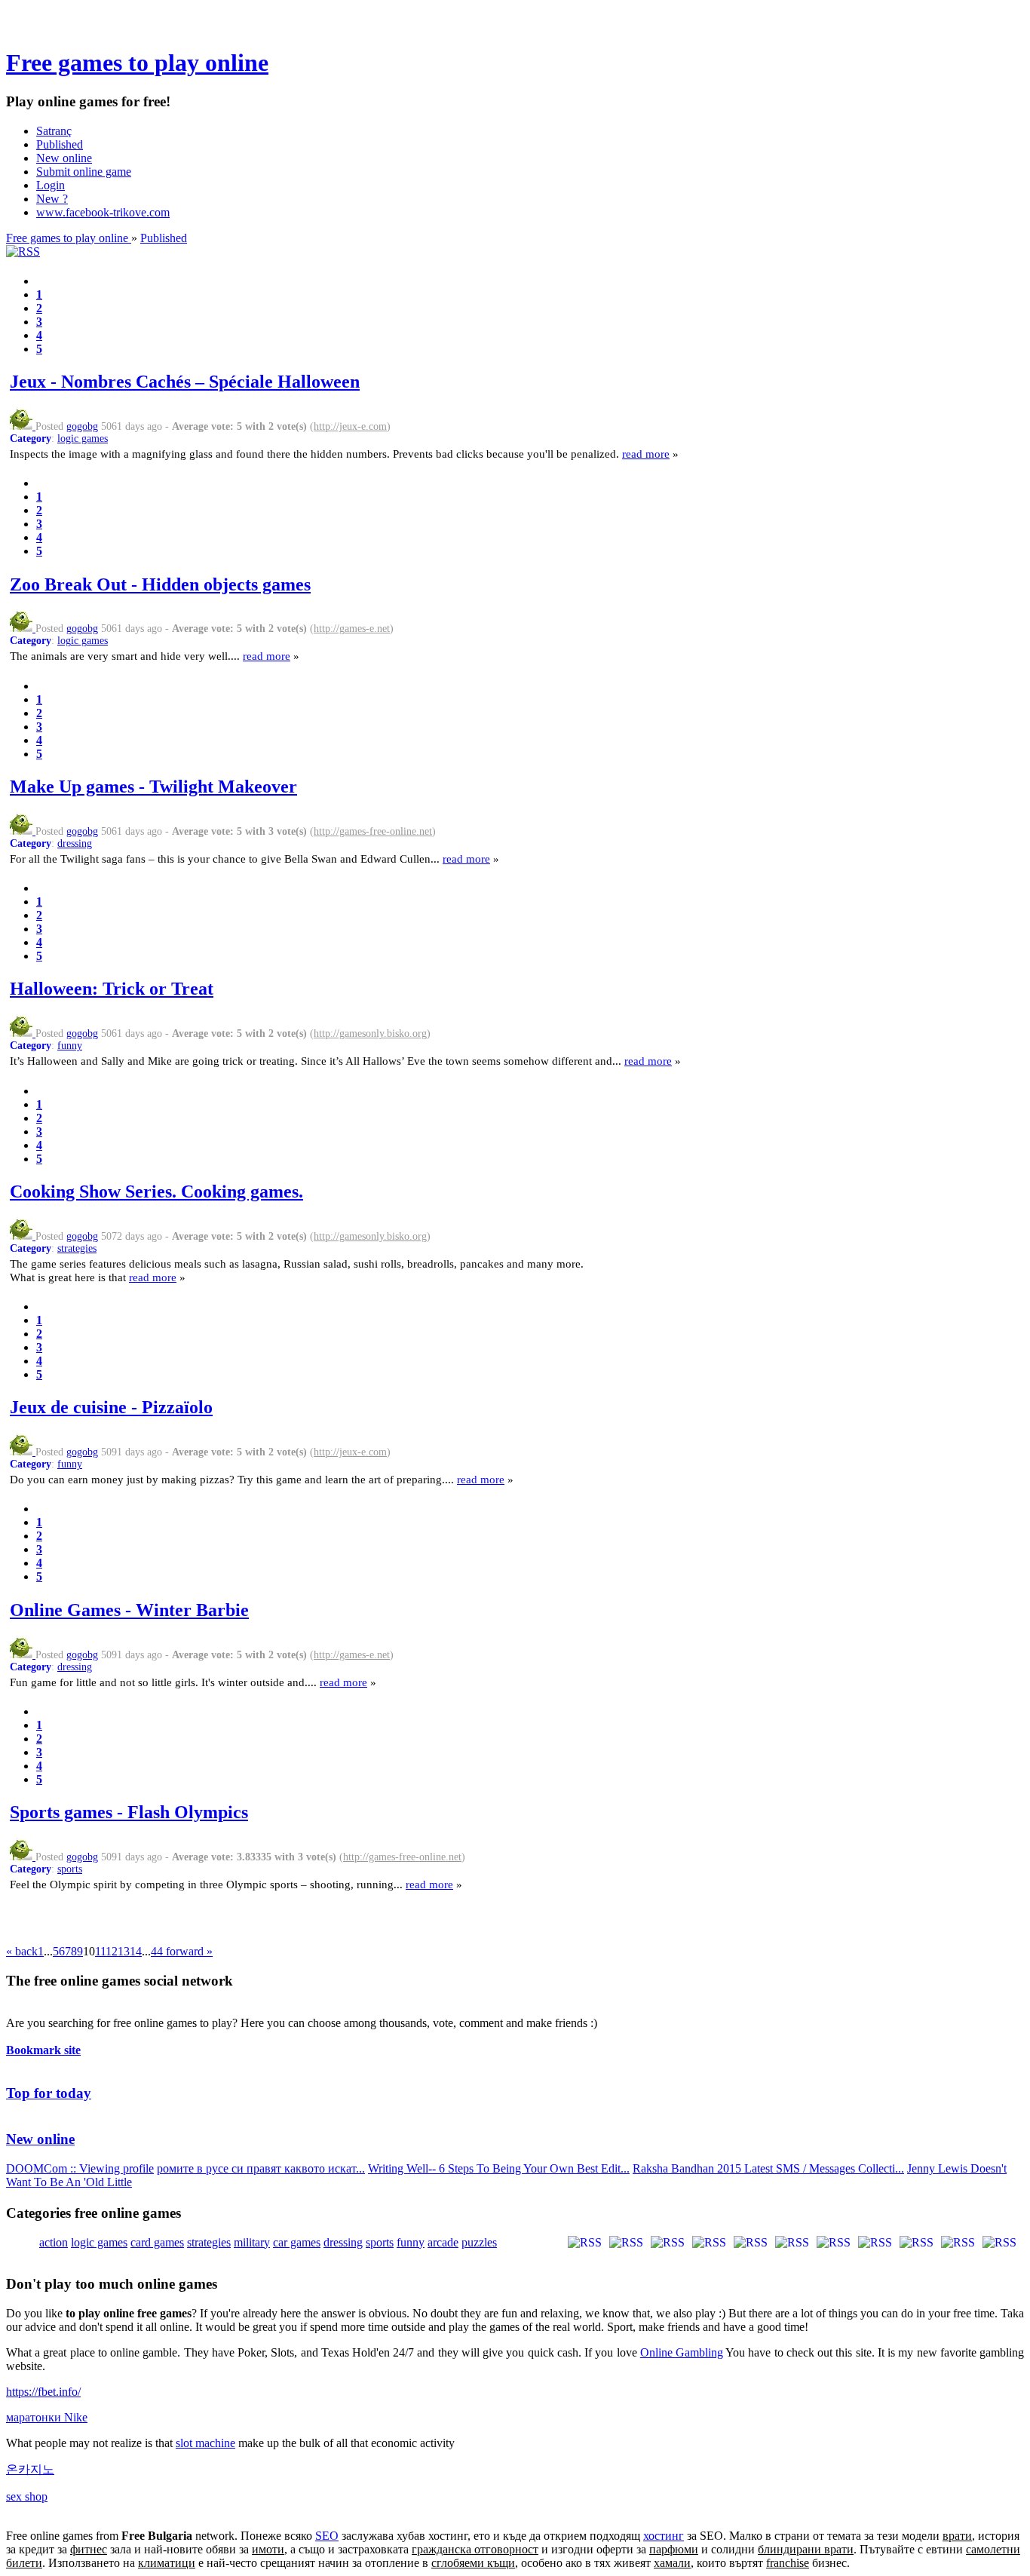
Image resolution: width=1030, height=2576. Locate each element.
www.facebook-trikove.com (103, 212)
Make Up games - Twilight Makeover (153, 787)
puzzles (479, 2242)
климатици (167, 2563)
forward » (188, 1951)
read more (646, 454)
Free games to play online (137, 63)
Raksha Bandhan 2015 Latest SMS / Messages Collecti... (768, 2168)
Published (60, 144)
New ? (52, 199)
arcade (443, 2242)
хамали (672, 2563)
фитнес (89, 2549)
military (252, 2242)
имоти (268, 2549)
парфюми (674, 2549)
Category (31, 439)
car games (297, 2242)
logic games (83, 439)
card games (157, 2242)
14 (136, 1951)
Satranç (54, 131)
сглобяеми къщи (473, 2563)
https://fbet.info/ (43, 2392)
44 (157, 1951)
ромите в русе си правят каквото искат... (261, 2168)
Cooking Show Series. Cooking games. (156, 1191)
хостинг (664, 2536)
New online (64, 158)
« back (22, 1951)
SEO (327, 2536)
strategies (77, 1248)
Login (51, 185)
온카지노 (30, 2469)
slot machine (205, 2443)
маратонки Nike (47, 2417)
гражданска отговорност (475, 2549)
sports (70, 1869)
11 (100, 1951)
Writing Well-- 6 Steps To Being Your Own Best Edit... (499, 2168)
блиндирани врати (806, 2549)
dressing (75, 843)
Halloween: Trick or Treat (112, 989)
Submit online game (84, 172)
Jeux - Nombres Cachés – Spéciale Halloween (185, 382)
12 (112, 1951)
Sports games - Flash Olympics (129, 1812)
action (54, 2242)
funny (70, 1046)
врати (957, 2536)
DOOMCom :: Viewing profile (80, 2168)
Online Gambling (682, 2352)
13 (124, 1951)
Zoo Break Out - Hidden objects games (160, 584)
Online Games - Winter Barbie (129, 1610)
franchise (788, 2563)
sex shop (27, 2496)
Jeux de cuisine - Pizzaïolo (111, 1407)
